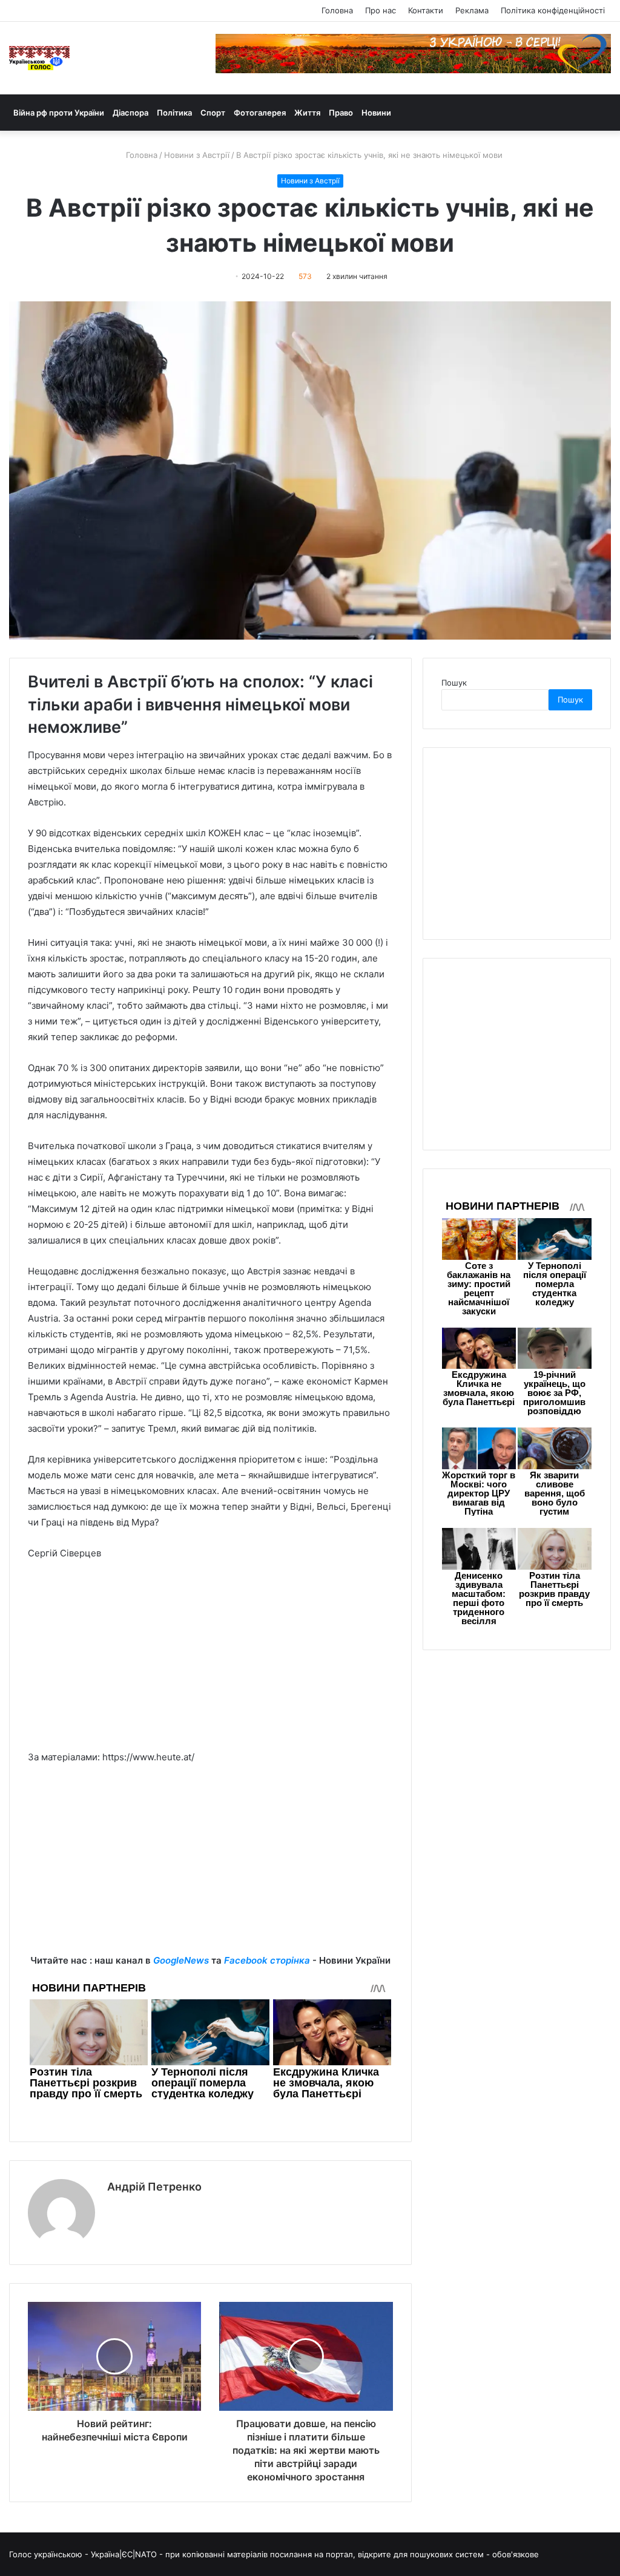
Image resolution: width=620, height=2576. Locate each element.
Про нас (381, 10)
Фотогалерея (260, 113)
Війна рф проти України (59, 113)
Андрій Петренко (154, 2187)
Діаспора (130, 113)
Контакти (426, 10)
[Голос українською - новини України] (39, 58)
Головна (337, 10)
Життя (307, 113)
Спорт (213, 113)
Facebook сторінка (267, 1960)
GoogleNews (181, 1960)
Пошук (454, 683)
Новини (376, 113)
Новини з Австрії (197, 155)
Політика (174, 113)
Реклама (472, 10)
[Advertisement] (210, 1661)
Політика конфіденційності (553, 10)
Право (341, 113)
